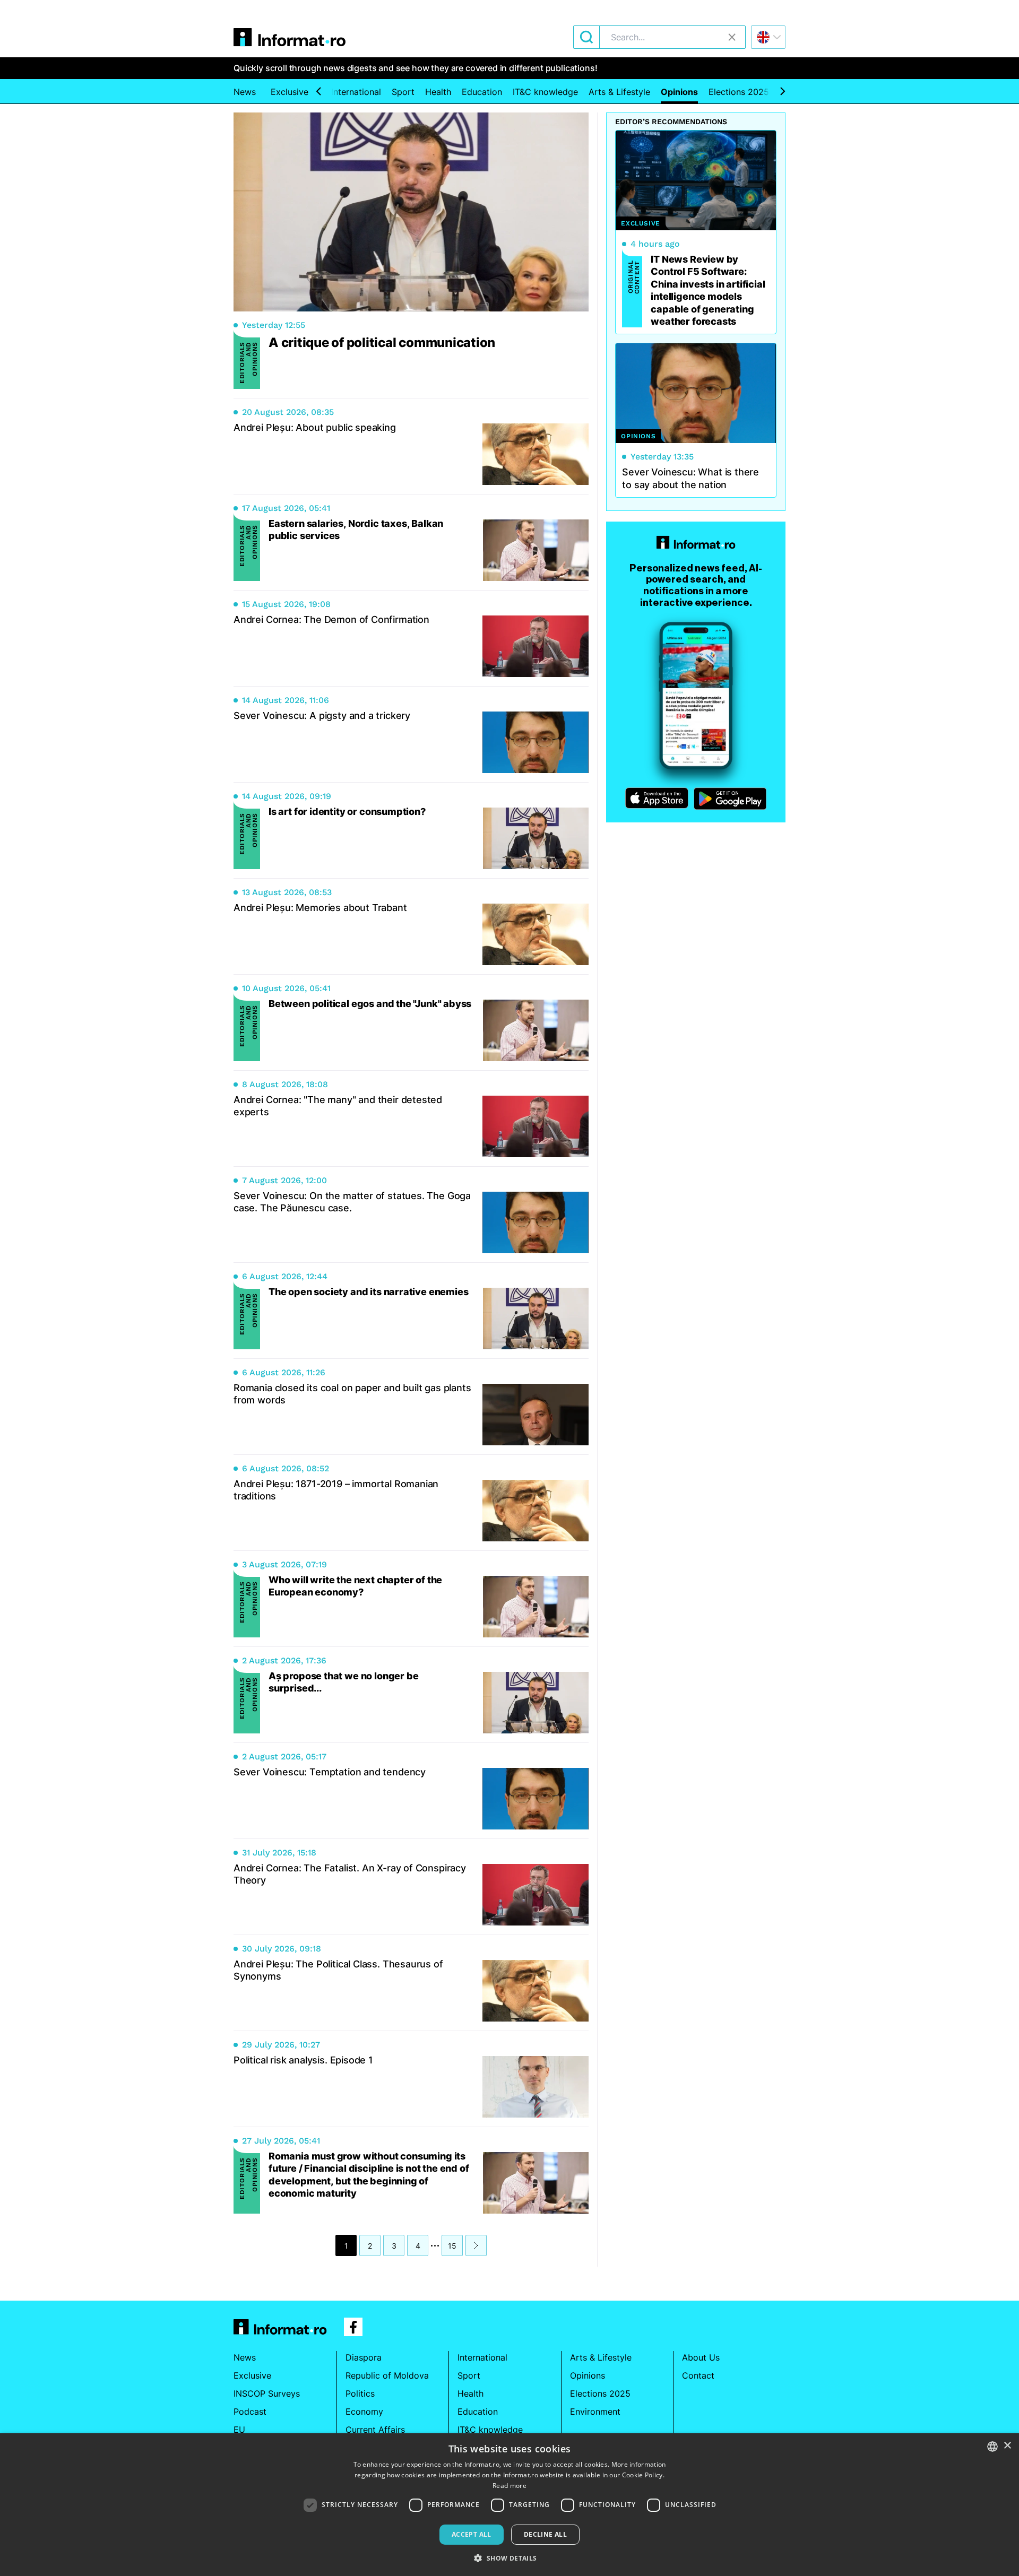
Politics (360, 2393)
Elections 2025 (739, 92)
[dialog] (509, 2505)
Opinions (679, 92)
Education (482, 92)
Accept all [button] (472, 2534)
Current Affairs (375, 2430)
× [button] (1007, 2446)
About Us (701, 2357)
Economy (364, 2412)
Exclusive (290, 92)
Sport (403, 92)
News (245, 92)
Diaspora (364, 2357)
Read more (509, 2486)
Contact (698, 2375)
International (356, 92)
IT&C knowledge (545, 92)
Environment (595, 2412)
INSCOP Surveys (267, 2393)
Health (438, 92)
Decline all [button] (545, 2534)
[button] (509, 2558)
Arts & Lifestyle (619, 92)
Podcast (250, 2412)
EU (239, 2430)
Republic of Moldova (387, 2375)
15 (452, 2246)
